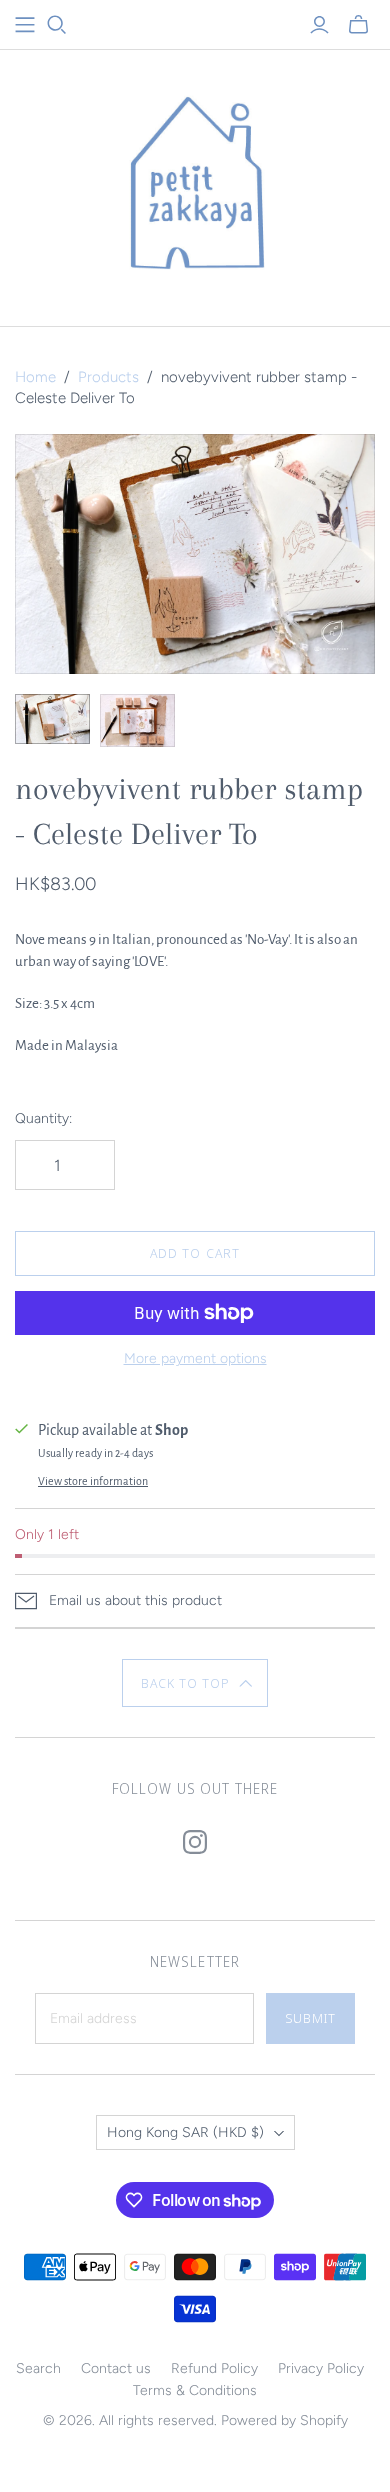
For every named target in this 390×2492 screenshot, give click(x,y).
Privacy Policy (321, 2368)
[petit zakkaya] (195, 183)
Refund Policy (214, 2368)
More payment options (195, 1358)
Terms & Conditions (195, 2390)
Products (108, 377)
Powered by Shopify (284, 2420)
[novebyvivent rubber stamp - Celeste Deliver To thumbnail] (52, 719)
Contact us (116, 2368)
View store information (93, 1481)
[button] (195, 1683)
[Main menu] (25, 25)
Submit (310, 2018)
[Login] (319, 25)
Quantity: (43, 1118)
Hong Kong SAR (185, 2132)
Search (38, 2368)
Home (35, 377)
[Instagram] (195, 1842)
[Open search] (57, 25)
